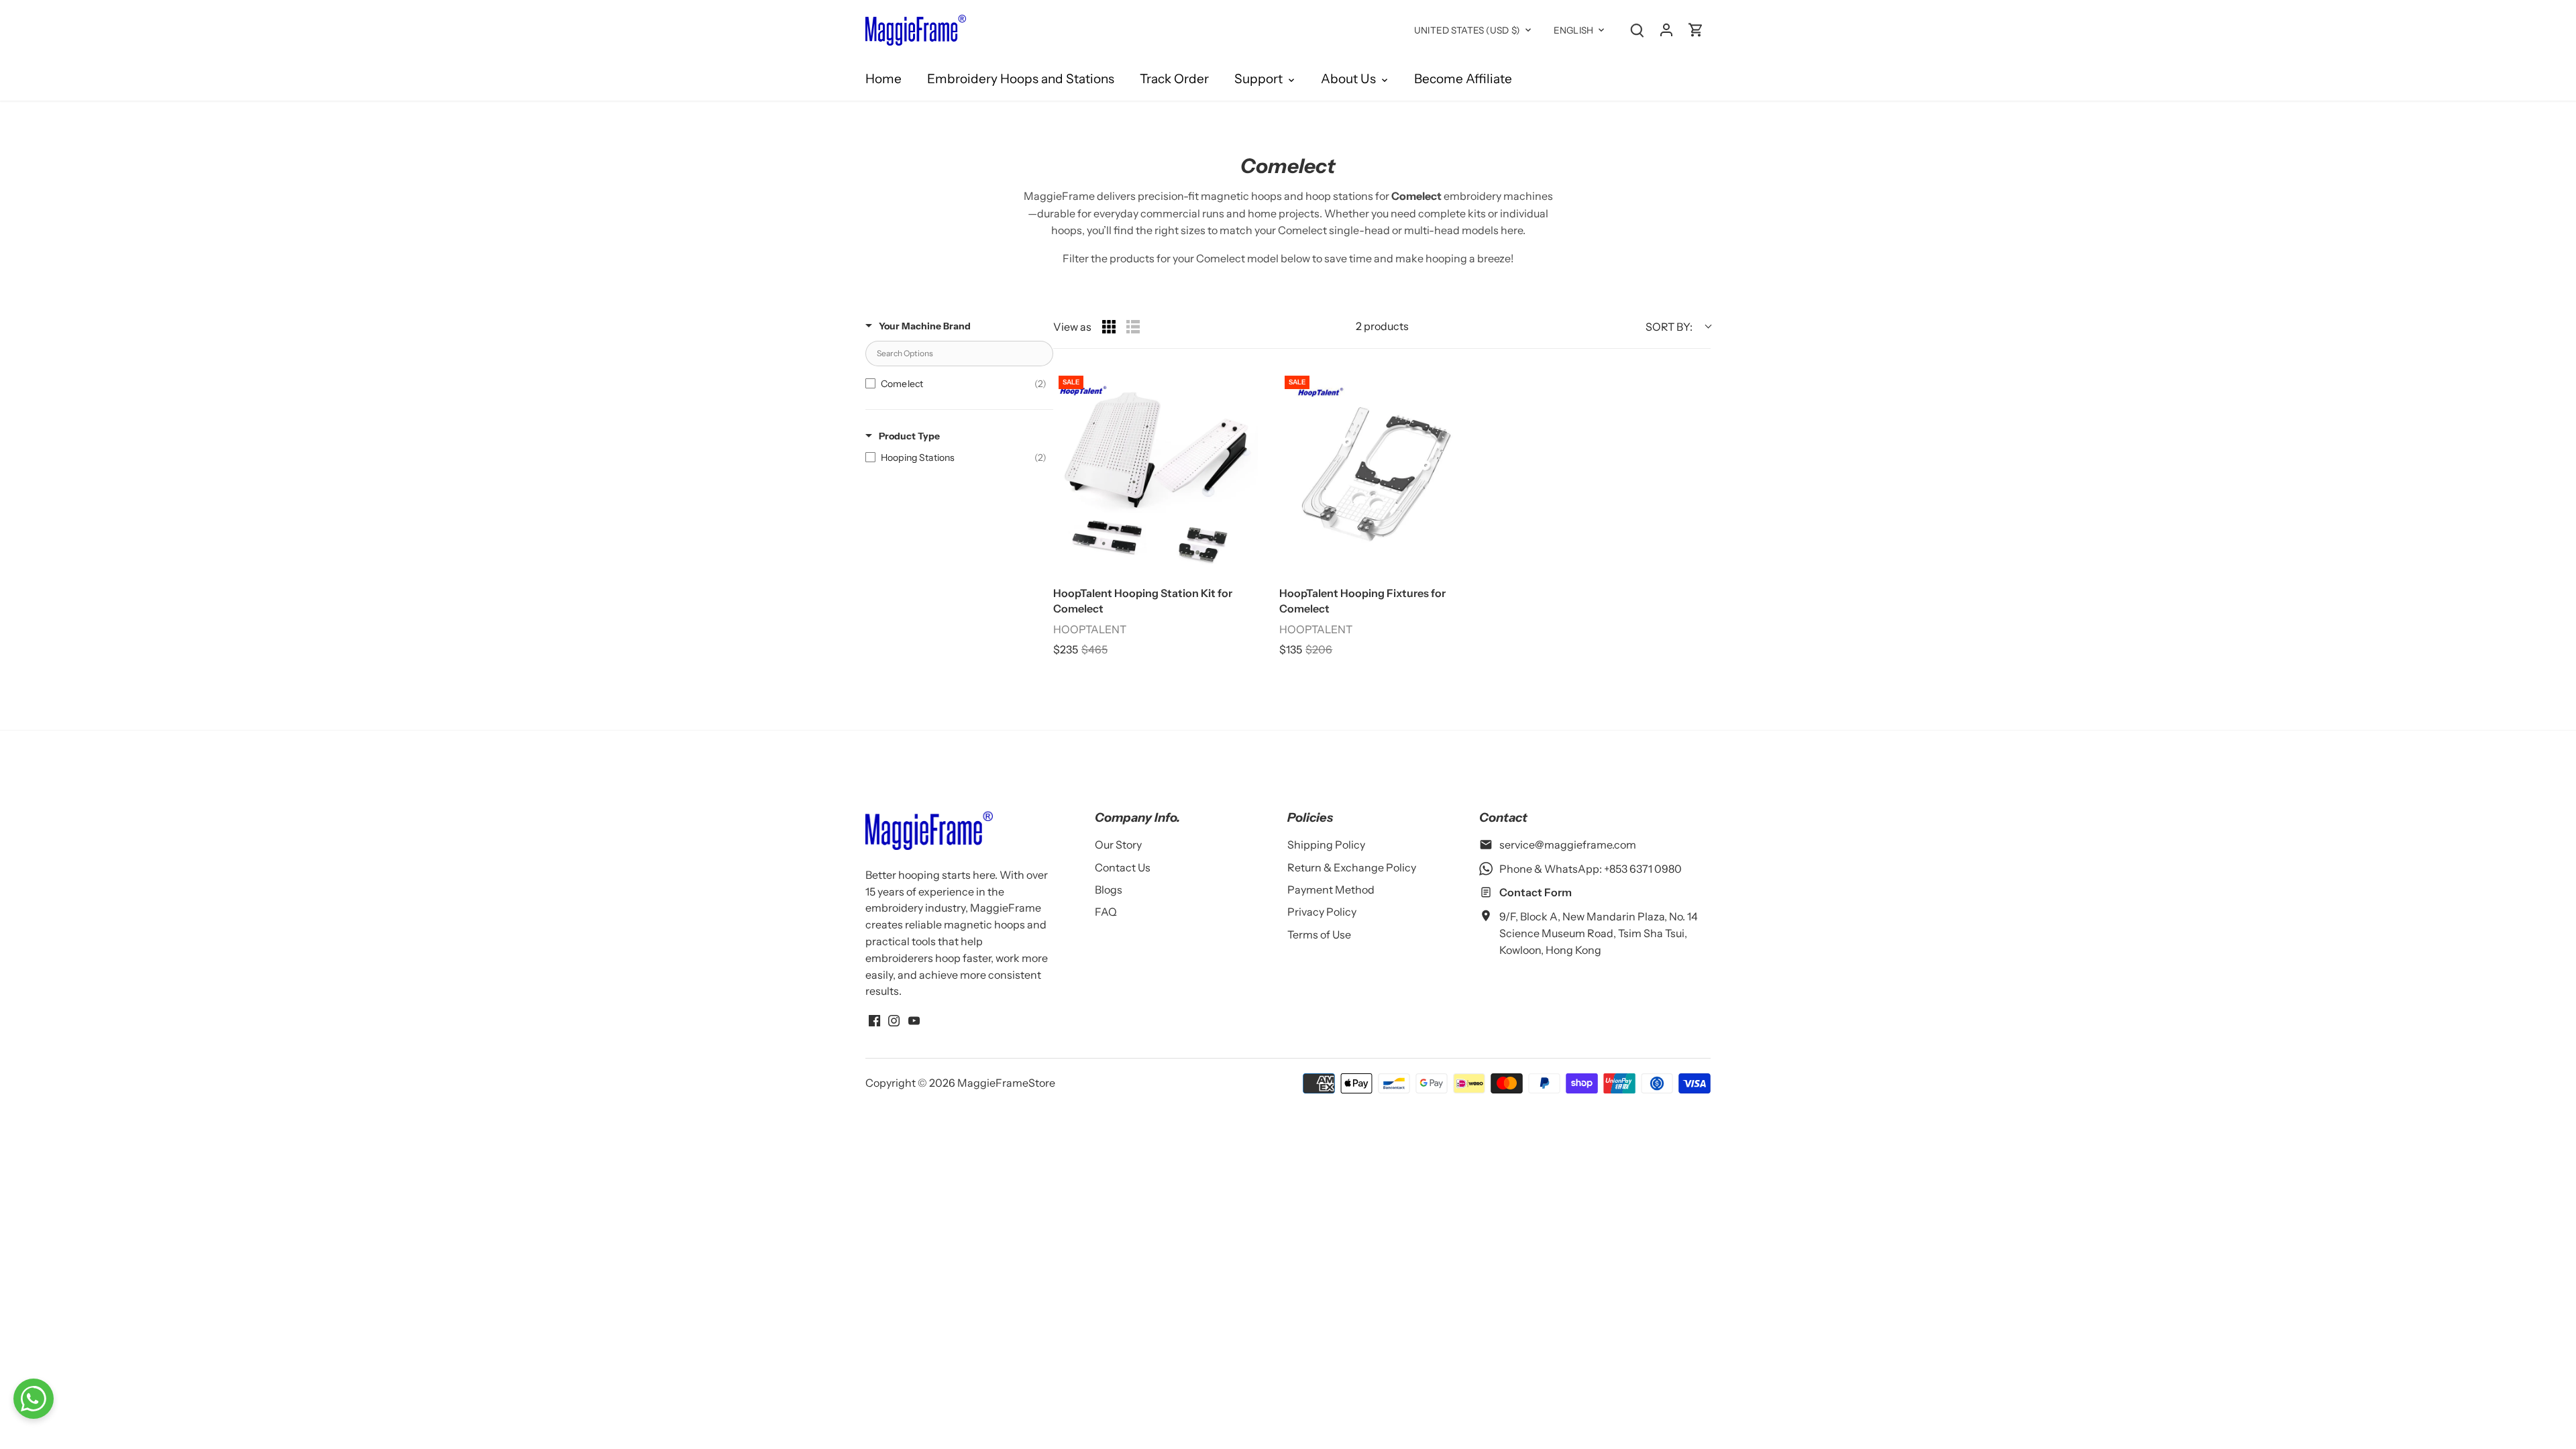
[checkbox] (956, 384)
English (1573, 30)
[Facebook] (874, 1019)
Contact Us (1123, 867)
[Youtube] (914, 1019)
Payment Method (1331, 890)
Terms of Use (1319, 934)
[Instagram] (894, 1019)
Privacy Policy (1322, 912)
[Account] (1666, 29)
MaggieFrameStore (1006, 1083)
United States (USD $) (1467, 30)
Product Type (909, 436)
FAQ (1106, 912)
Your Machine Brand (925, 326)
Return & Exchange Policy (1352, 867)
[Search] (1637, 29)
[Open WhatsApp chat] (34, 1399)
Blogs (1109, 890)
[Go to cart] (1696, 29)
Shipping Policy (1326, 845)
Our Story (1118, 845)
